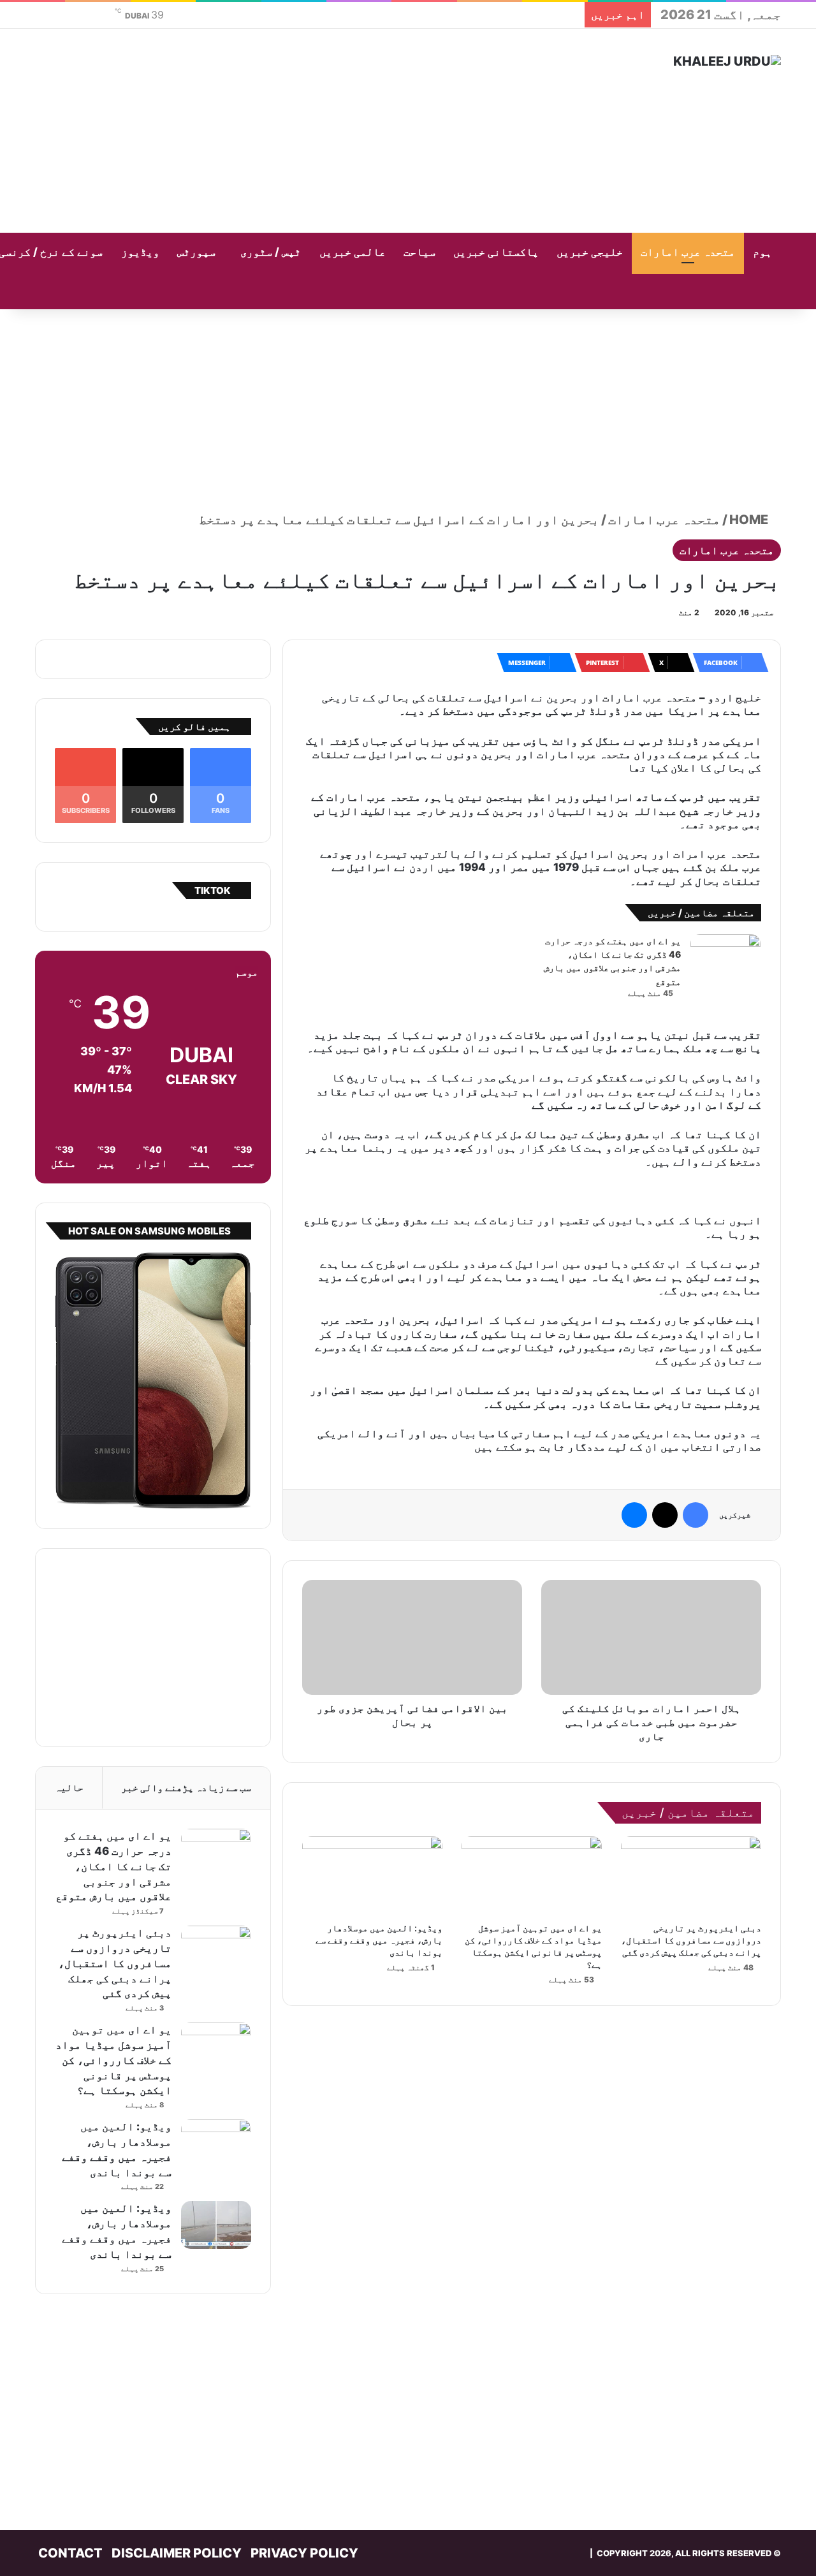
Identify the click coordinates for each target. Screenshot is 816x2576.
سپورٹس (196, 252)
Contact (70, 2553)
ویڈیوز (140, 252)
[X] (665, 1515)
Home (750, 520)
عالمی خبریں (353, 252)
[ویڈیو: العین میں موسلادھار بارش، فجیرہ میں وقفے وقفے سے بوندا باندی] (372, 1876)
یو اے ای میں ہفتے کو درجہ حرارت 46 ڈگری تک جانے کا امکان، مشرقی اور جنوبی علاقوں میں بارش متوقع (113, 1866)
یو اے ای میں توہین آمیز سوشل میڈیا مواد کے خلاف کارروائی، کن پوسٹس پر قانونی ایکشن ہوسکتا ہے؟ (113, 2060)
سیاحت (419, 252)
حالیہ (69, 1788)
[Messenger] (634, 1515)
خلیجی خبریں (590, 252)
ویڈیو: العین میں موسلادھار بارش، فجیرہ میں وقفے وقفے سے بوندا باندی (379, 1940)
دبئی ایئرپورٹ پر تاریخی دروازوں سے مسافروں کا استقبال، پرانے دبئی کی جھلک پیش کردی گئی (691, 1940)
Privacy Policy (304, 2553)
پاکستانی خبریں (496, 252)
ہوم (762, 252)
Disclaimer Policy (177, 2553)
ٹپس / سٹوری (271, 252)
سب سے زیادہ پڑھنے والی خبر (186, 1788)
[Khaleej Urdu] (727, 61)
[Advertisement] (280, 131)
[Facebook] (696, 1515)
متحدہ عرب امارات (688, 252)
